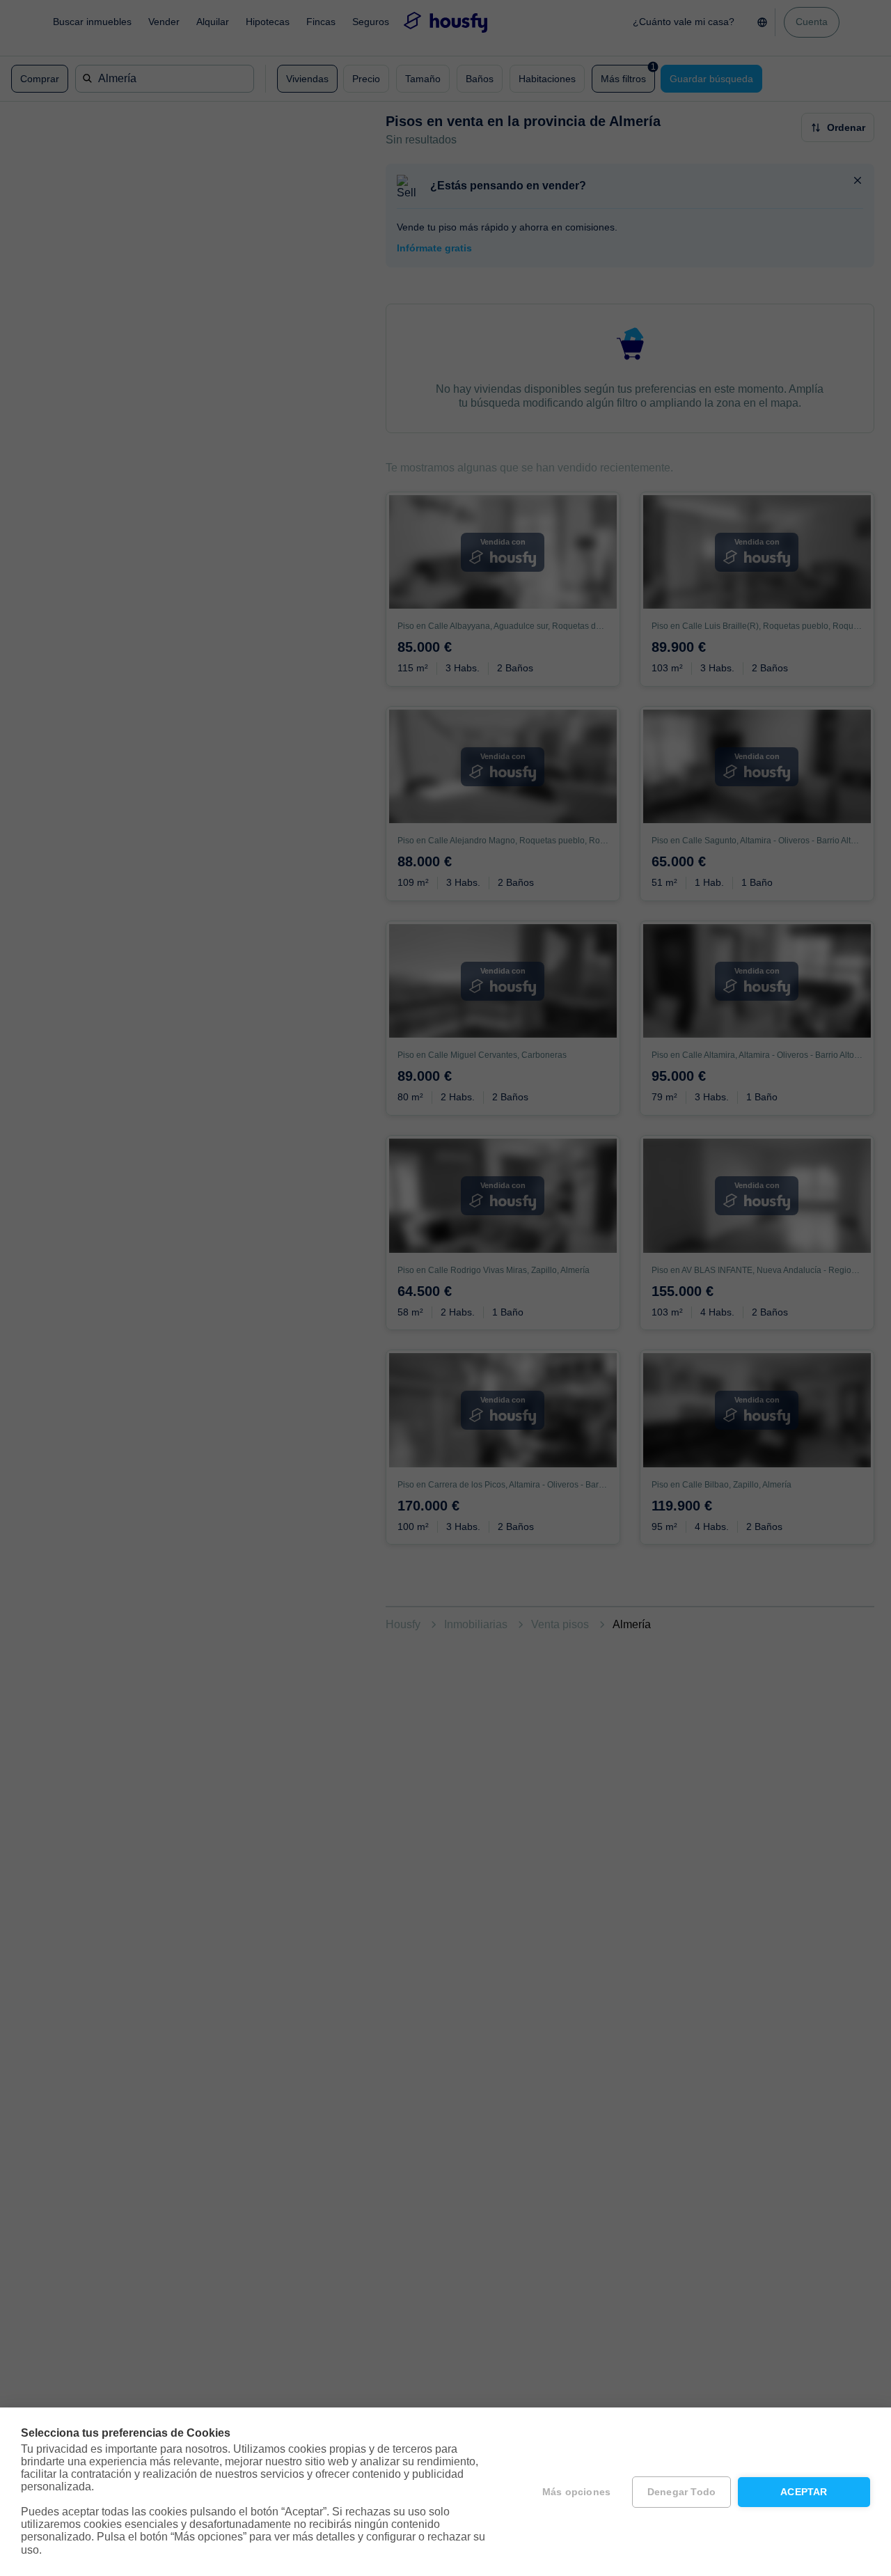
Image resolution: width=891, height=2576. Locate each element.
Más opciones (576, 2492)
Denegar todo (681, 2492)
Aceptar (804, 2492)
